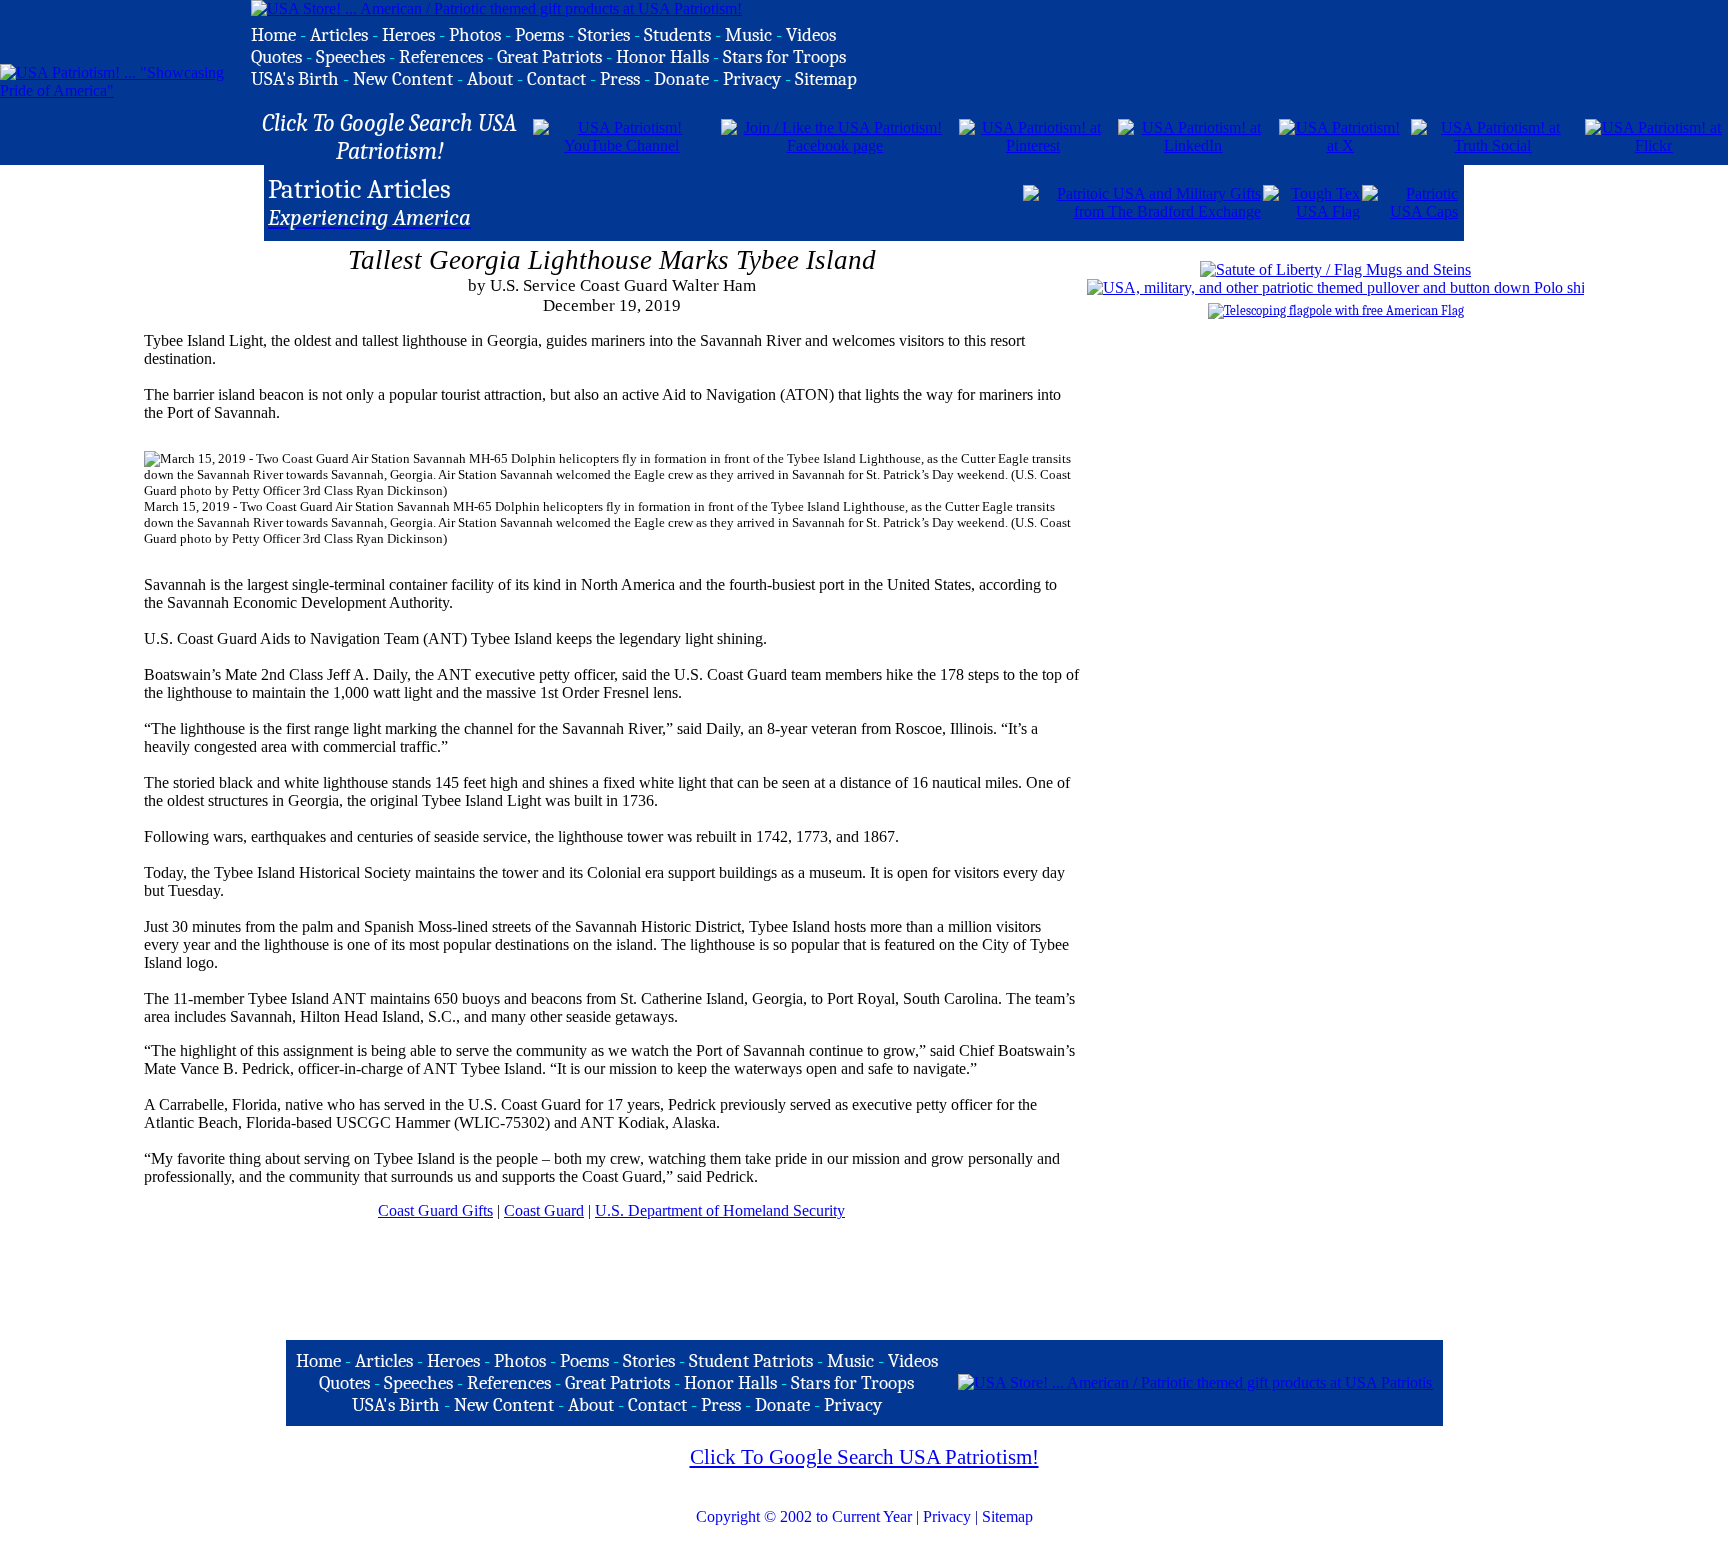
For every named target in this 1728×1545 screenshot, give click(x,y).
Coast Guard (544, 1210)
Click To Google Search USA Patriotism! (864, 1457)
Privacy (947, 1516)
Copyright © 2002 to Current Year (804, 1516)
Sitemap (1007, 1516)
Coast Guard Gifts (435, 1210)
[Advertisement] (787, 201)
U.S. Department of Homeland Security (720, 1210)
